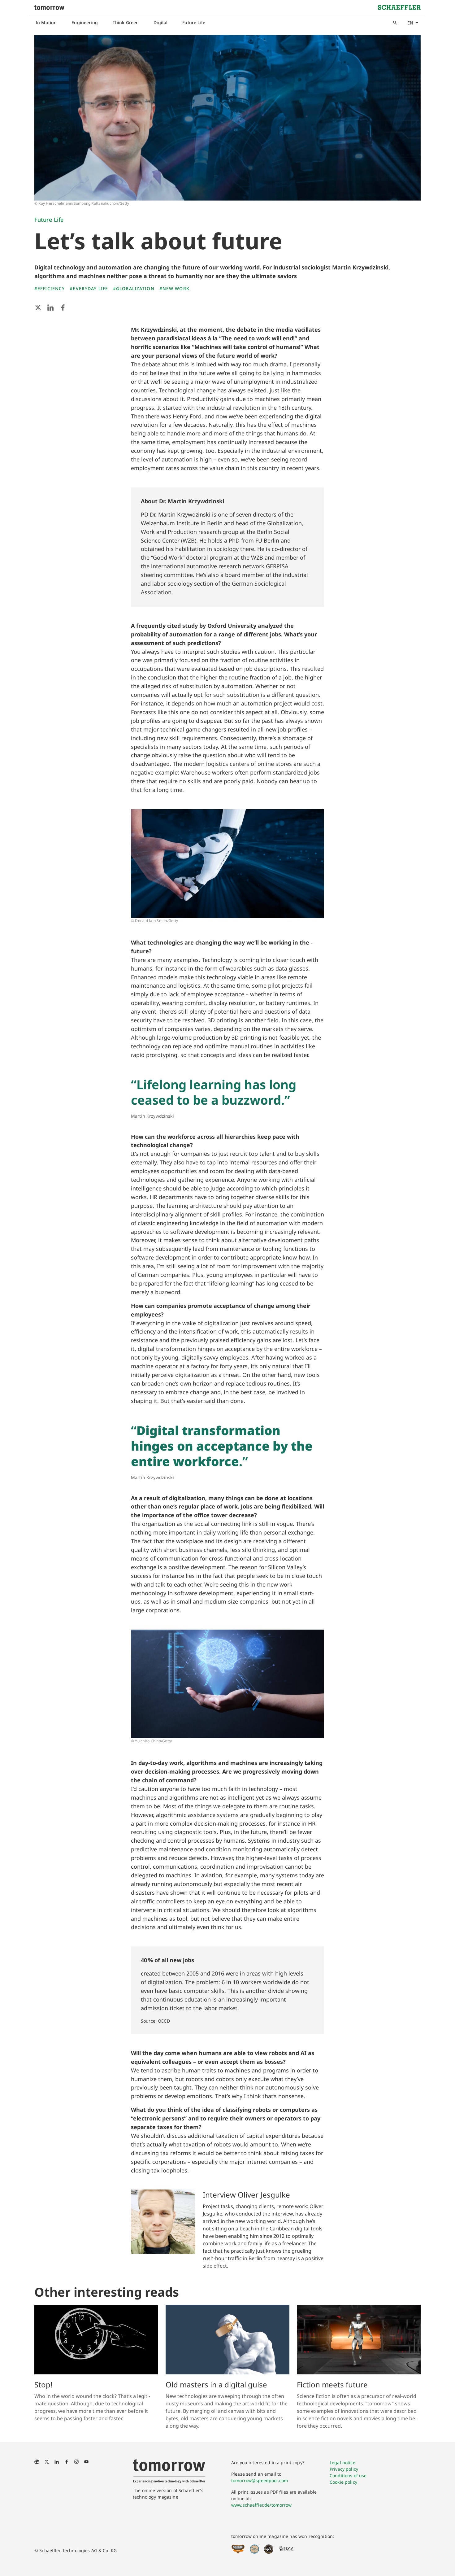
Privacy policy (344, 2469)
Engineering (85, 22)
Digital (160, 22)
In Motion (46, 22)
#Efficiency (50, 288)
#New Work (174, 288)
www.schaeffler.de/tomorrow (262, 2505)
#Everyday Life (89, 288)
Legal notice (342, 2462)
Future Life (194, 22)
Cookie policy (343, 2482)
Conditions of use (348, 2476)
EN (410, 23)
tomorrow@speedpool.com (260, 2480)
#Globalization (134, 288)
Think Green (126, 22)
